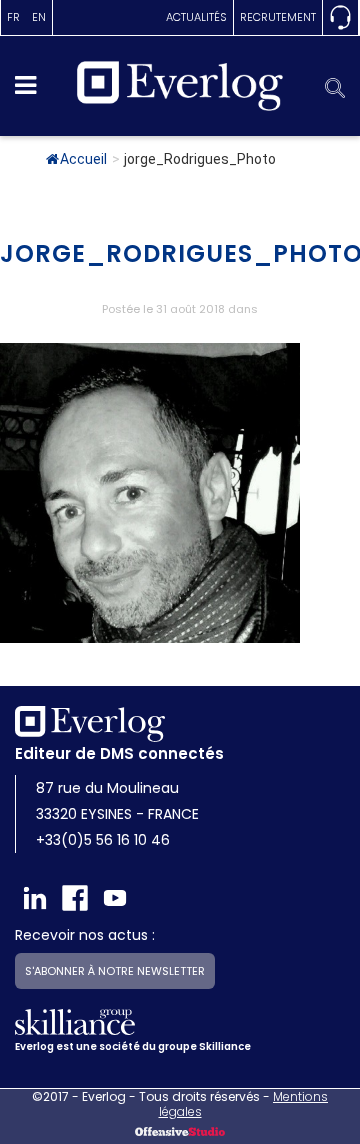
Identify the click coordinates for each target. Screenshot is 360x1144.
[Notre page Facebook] (75, 898)
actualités (196, 17)
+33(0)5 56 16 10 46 (103, 840)
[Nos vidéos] (115, 898)
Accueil (83, 159)
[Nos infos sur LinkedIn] (35, 898)
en (39, 17)
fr (13, 17)
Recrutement (278, 17)
